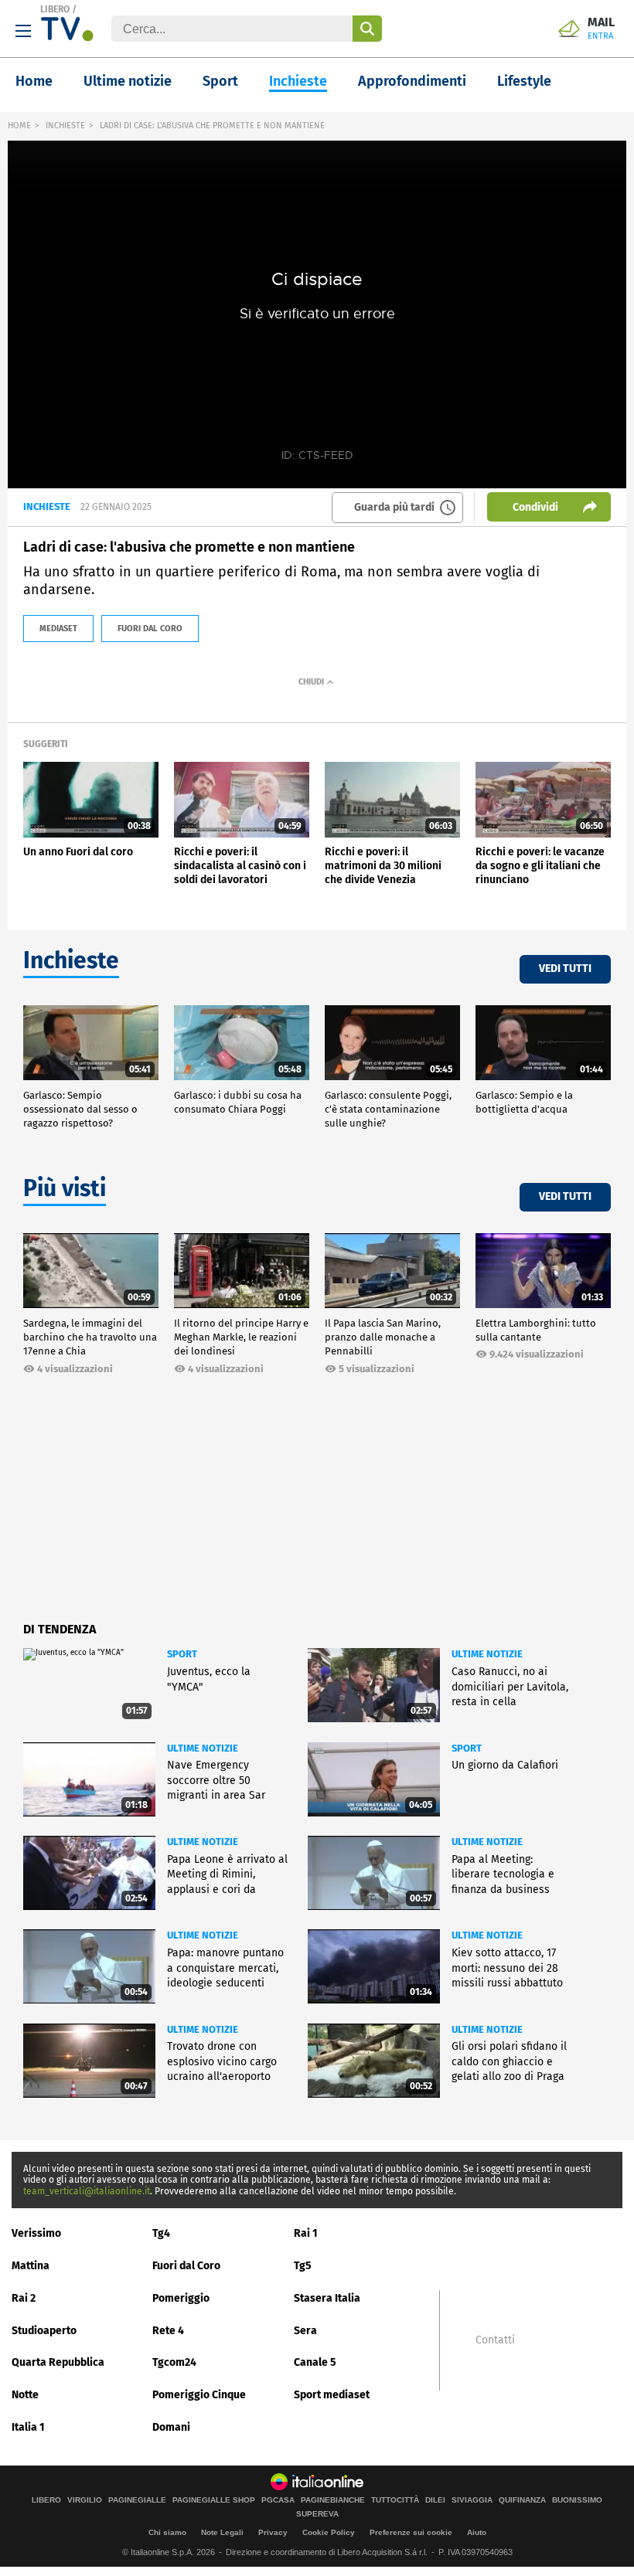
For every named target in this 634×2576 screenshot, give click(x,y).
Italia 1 (28, 2427)
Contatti (495, 2340)
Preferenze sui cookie (411, 2532)
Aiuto (477, 2532)
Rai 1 (306, 2233)
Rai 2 (24, 2298)
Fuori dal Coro (186, 2266)
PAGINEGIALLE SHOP (214, 2500)
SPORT (182, 1654)
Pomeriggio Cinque (199, 2395)
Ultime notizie (128, 81)
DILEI (435, 2500)
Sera (305, 2331)
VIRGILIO (85, 2500)
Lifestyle (524, 81)
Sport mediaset (332, 2395)
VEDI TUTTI (565, 969)
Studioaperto (44, 2331)
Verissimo (36, 2233)
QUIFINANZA (522, 2500)
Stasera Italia (327, 2298)
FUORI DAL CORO (150, 629)
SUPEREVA (317, 2514)
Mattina (31, 2266)
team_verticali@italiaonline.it (87, 2191)
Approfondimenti (412, 81)
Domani (171, 2427)
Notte (25, 2395)
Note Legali (222, 2532)
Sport (220, 81)
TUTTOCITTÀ (395, 2500)
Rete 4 (168, 2331)
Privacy (273, 2532)
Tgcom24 (174, 2362)
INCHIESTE (65, 126)
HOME (19, 126)
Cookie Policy (329, 2532)
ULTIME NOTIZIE (487, 1654)
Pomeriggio (181, 2298)
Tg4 (161, 2233)
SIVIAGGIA (472, 2500)
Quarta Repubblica (58, 2362)
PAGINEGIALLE (137, 2500)
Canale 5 (315, 2362)
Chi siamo (167, 2532)
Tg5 (303, 2266)
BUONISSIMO (577, 2500)
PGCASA (278, 2500)
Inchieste (298, 81)
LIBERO (55, 9)
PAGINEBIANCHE (333, 2500)
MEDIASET (58, 629)
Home (34, 81)
